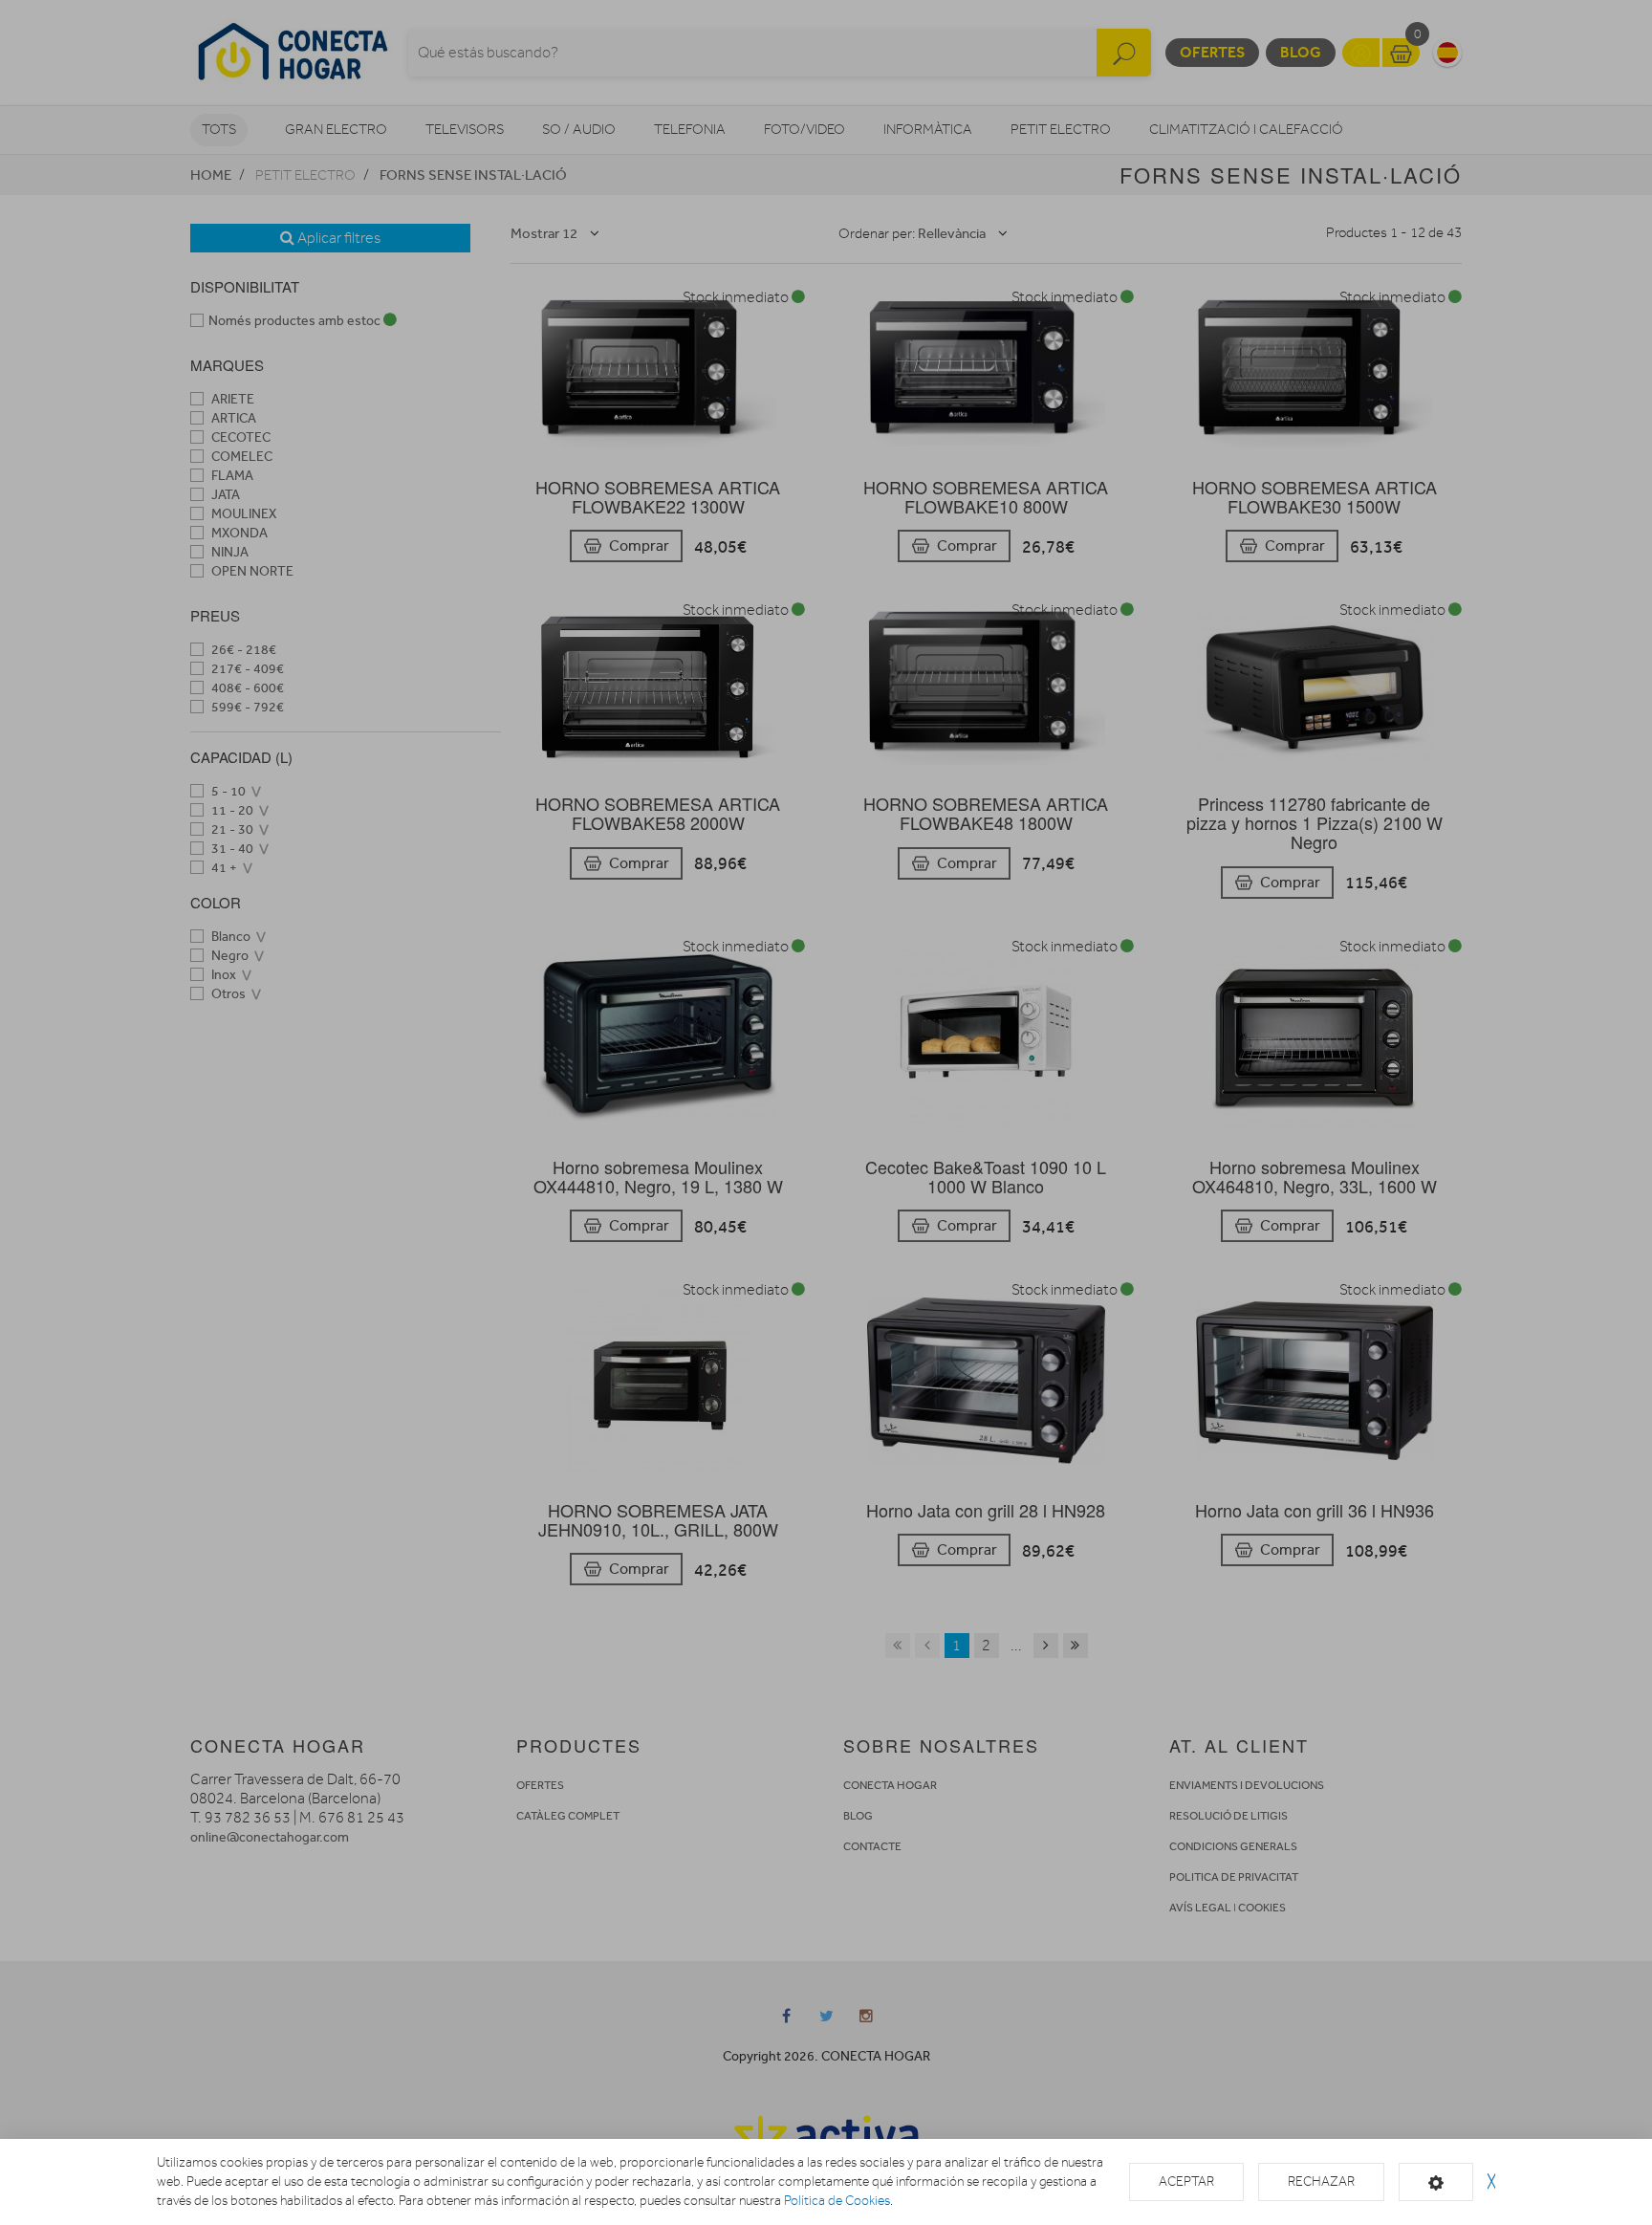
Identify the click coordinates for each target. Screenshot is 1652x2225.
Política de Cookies (837, 2201)
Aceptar (1186, 2181)
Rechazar (1321, 2181)
